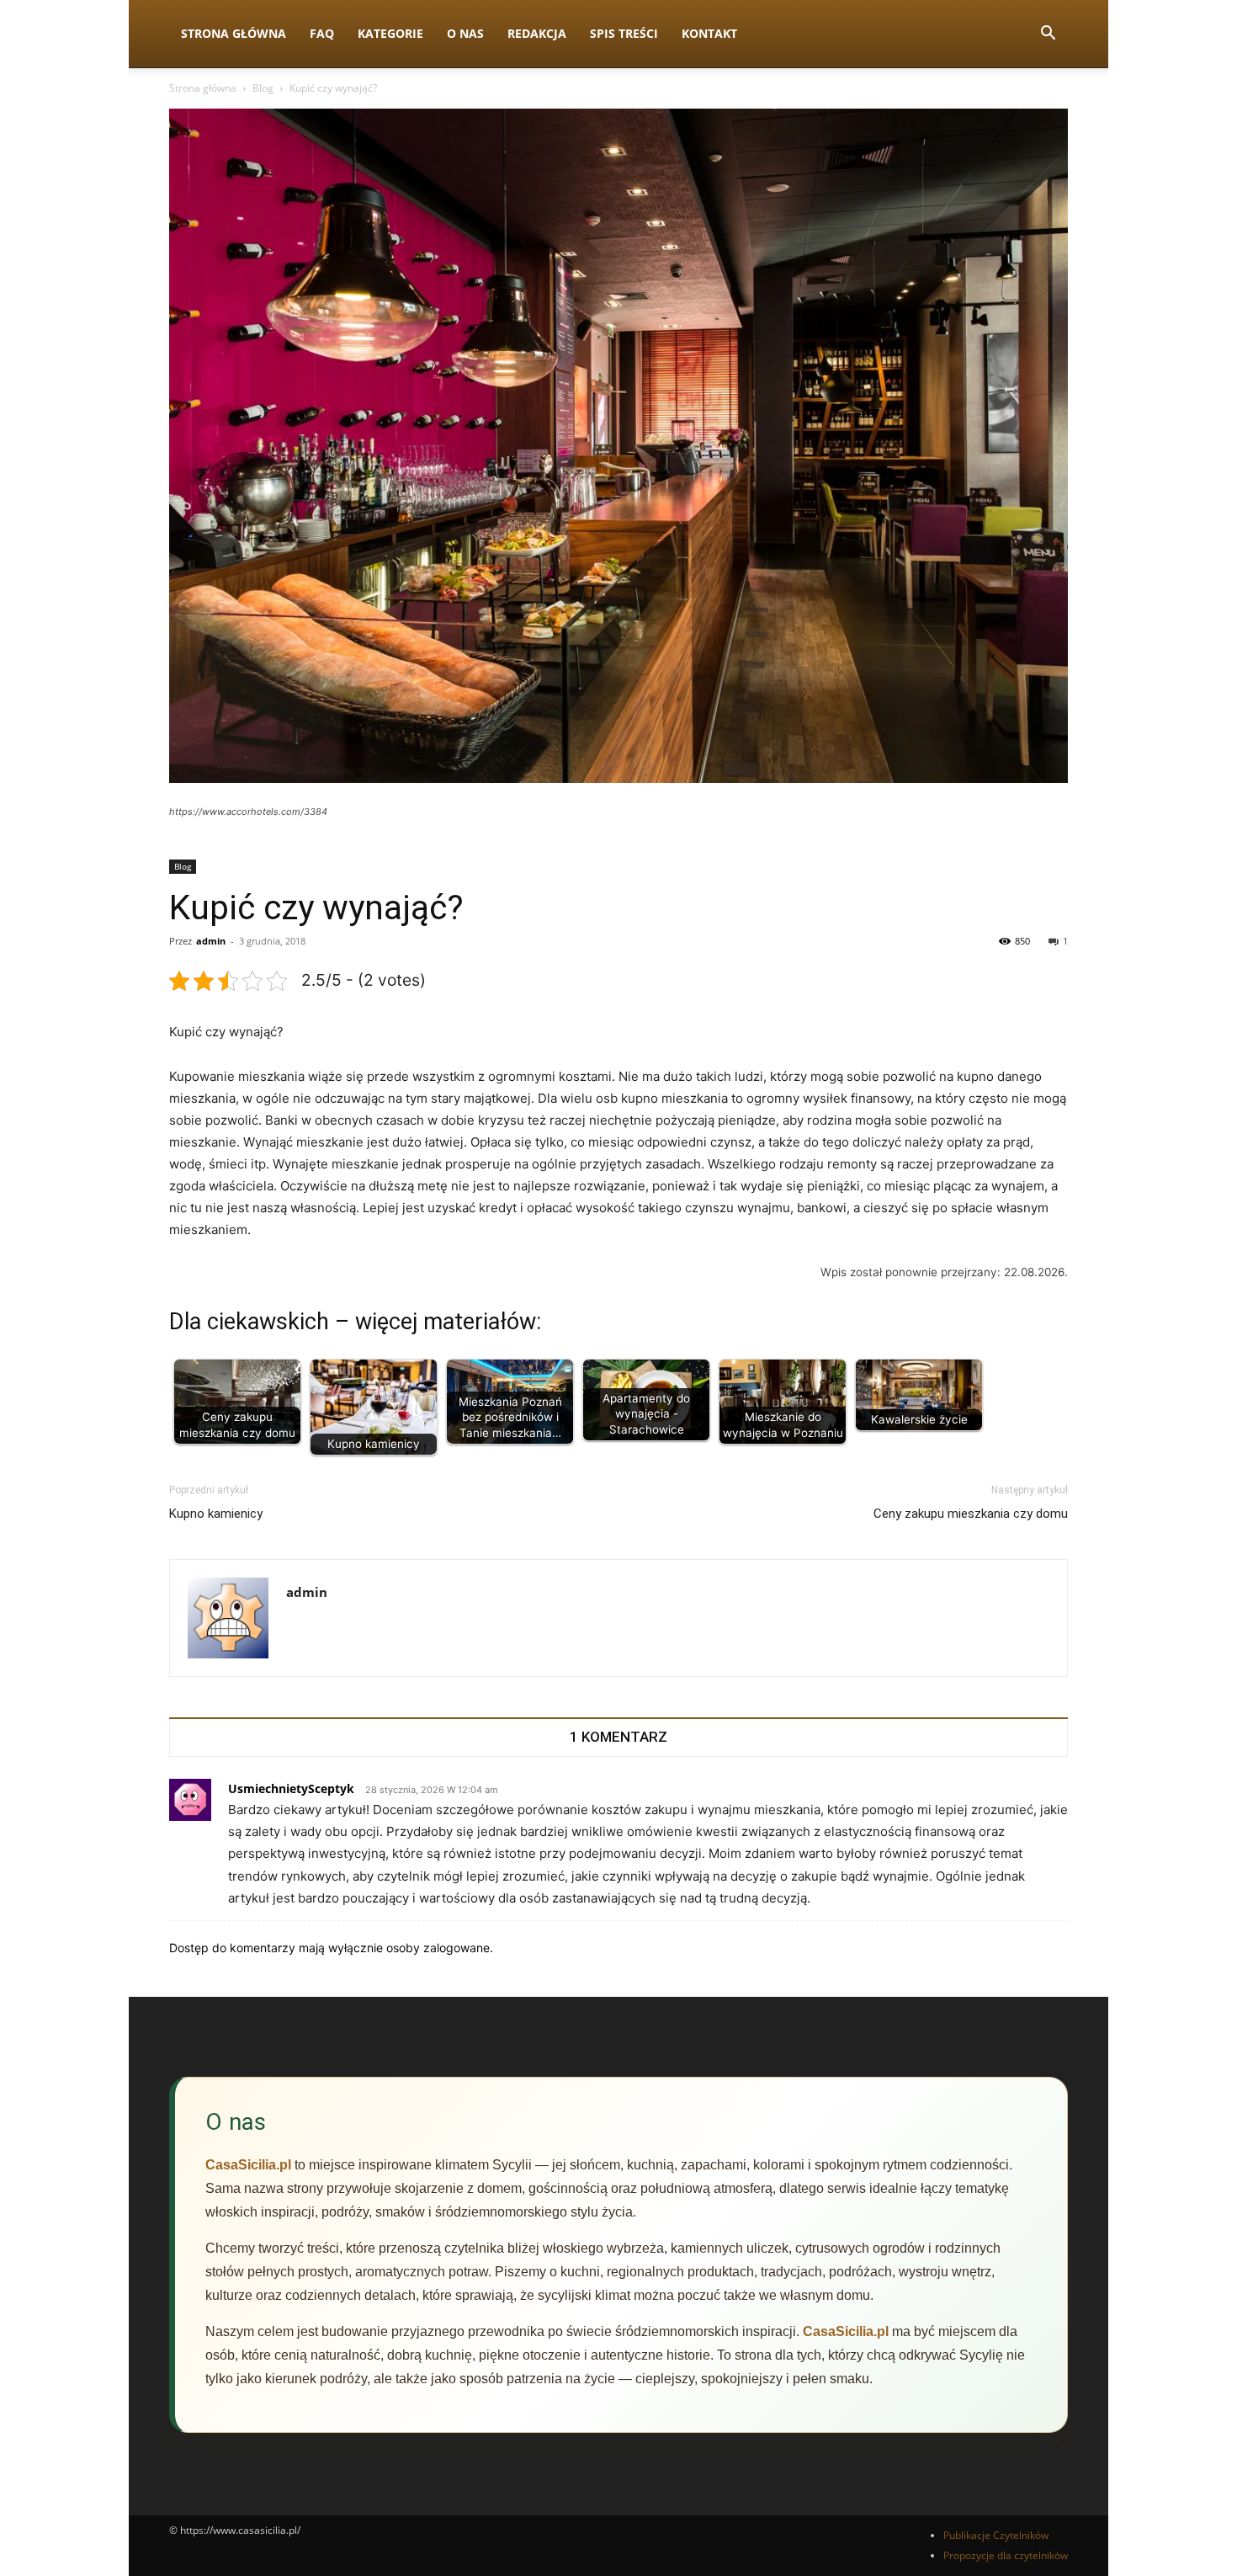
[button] (1048, 35)
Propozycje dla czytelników (1006, 2555)
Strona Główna (234, 33)
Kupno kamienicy (216, 1514)
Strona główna (203, 88)
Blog (263, 88)
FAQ (322, 33)
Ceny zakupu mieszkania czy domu (971, 1514)
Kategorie (390, 33)
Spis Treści (624, 33)
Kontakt (709, 33)
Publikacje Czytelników (996, 2535)
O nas (465, 33)
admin (211, 941)
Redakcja (537, 33)
